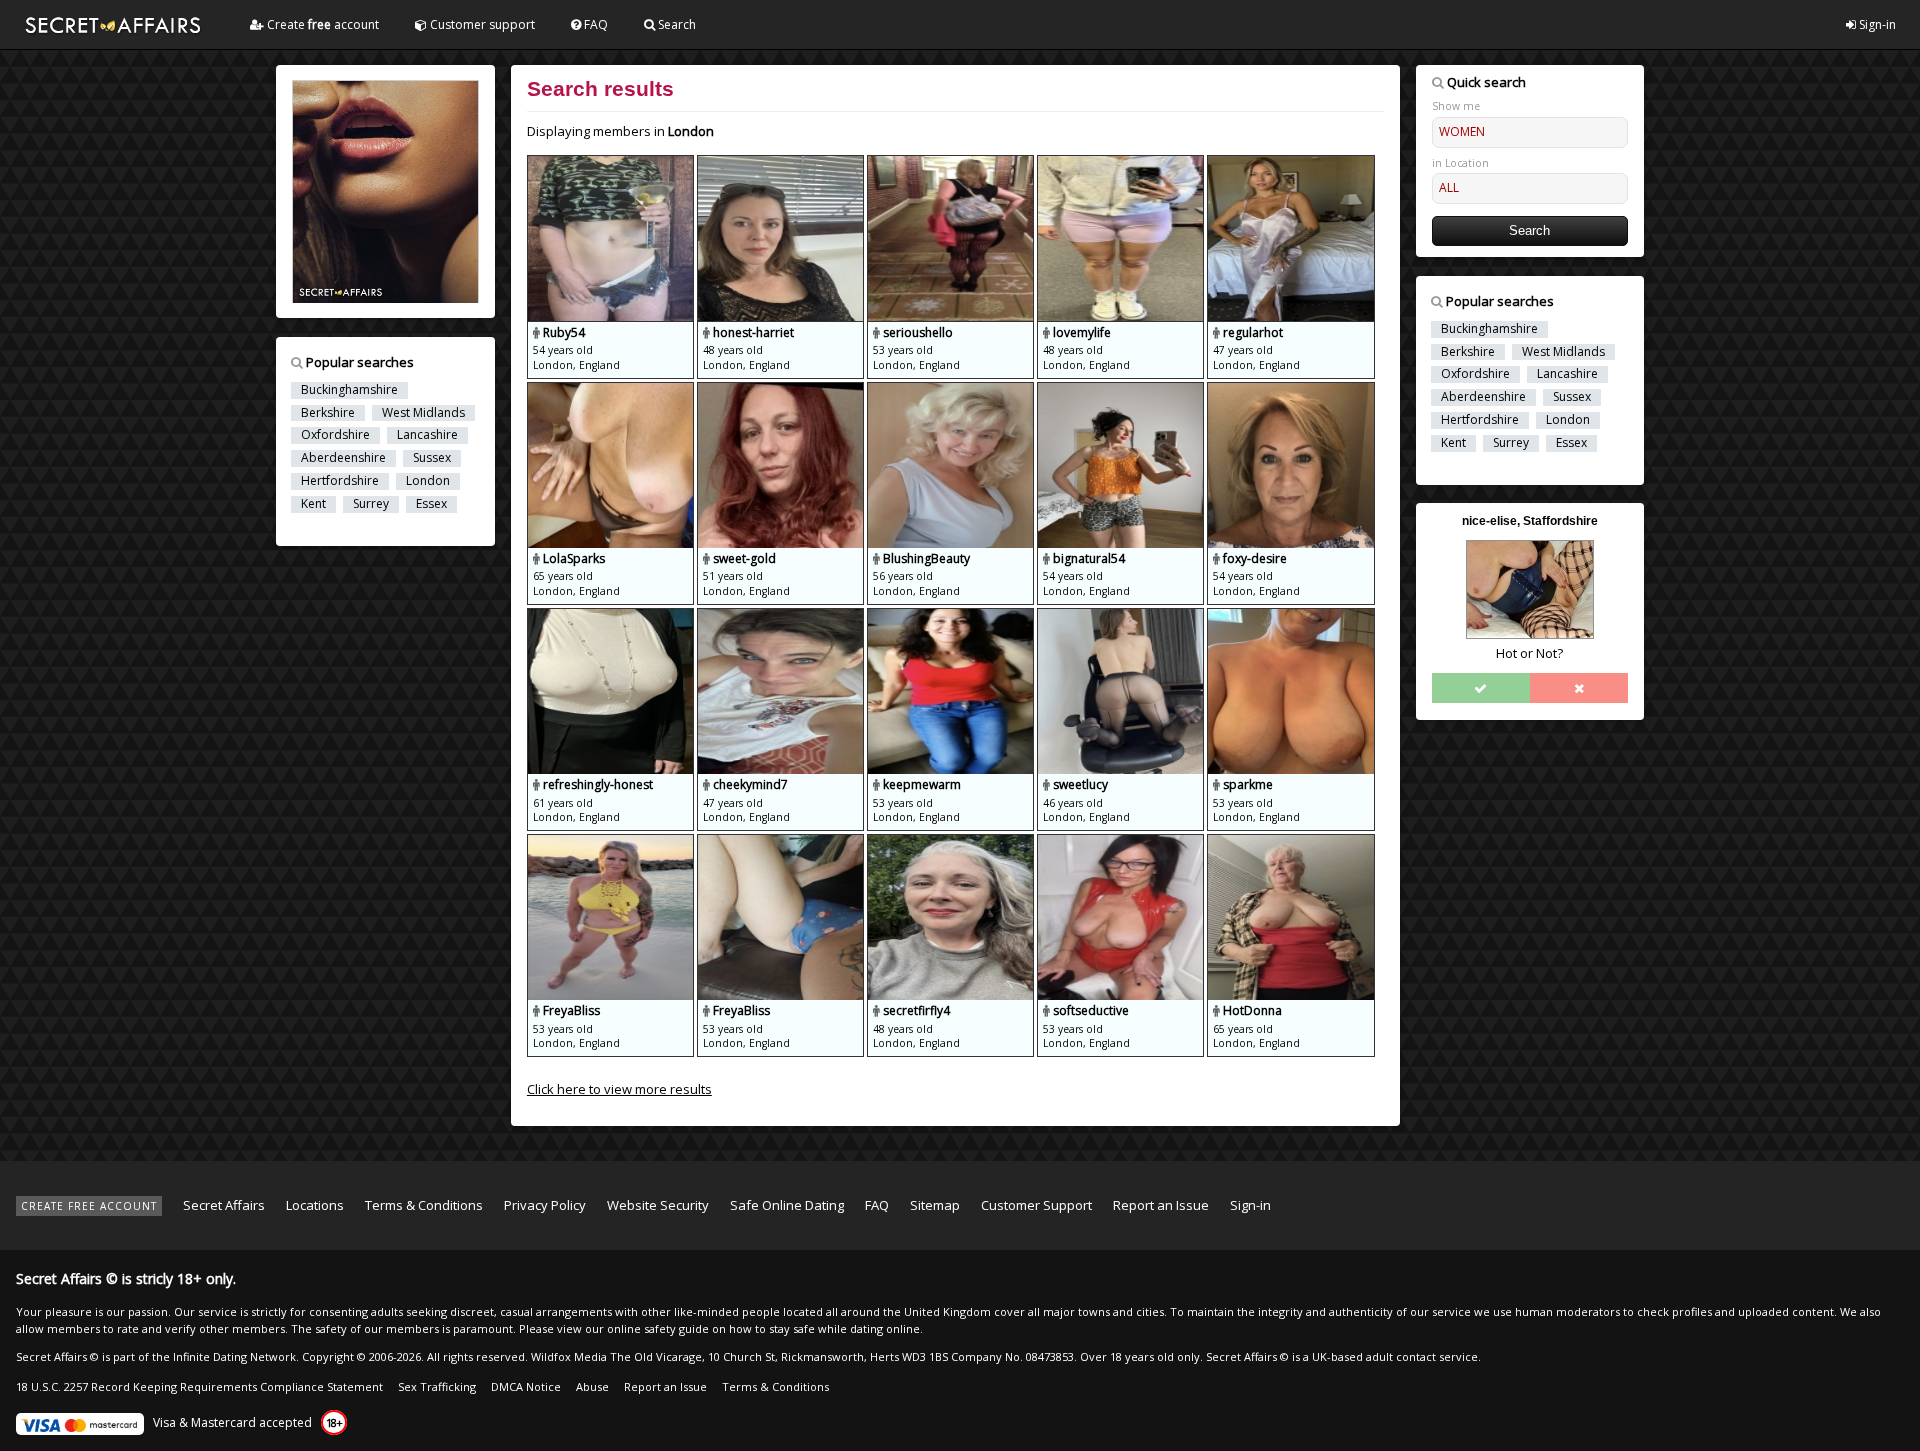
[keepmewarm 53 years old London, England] (952, 617)
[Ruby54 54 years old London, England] (612, 164)
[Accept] (1481, 688)
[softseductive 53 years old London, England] (1122, 843)
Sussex (432, 458)
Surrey (371, 504)
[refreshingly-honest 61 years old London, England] (612, 617)
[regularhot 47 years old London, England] (1290, 164)
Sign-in (1876, 24)
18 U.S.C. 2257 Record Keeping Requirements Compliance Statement (199, 1386)
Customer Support (1036, 1205)
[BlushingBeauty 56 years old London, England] (952, 391)
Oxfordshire (335, 435)
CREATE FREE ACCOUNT (89, 1206)
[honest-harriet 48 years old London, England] (782, 164)
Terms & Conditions (424, 1205)
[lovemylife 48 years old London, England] (1122, 164)
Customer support (481, 24)
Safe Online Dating (787, 1205)
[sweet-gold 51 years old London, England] (782, 391)
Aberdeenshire (343, 458)
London (428, 481)
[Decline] (1579, 688)
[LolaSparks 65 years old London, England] (612, 391)
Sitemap (935, 1205)
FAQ (594, 24)
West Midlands (423, 413)
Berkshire (328, 413)
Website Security (658, 1205)
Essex (431, 504)
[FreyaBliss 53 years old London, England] (612, 843)
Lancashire (427, 435)
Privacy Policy (545, 1205)
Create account (321, 24)
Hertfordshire (340, 481)
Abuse (592, 1386)
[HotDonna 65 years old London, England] (1290, 843)
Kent (313, 504)
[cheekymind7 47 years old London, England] (782, 617)
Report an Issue (1161, 1205)
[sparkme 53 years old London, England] (1290, 617)
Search (675, 24)
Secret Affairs (224, 1205)
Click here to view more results (619, 1089)
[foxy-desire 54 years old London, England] (1290, 391)
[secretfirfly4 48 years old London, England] (952, 843)
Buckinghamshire (349, 390)
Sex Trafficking (437, 1386)
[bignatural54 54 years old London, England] (1122, 391)
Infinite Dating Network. (236, 1356)
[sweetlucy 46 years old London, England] (1122, 617)
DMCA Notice (526, 1386)
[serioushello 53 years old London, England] (952, 164)
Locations (315, 1205)
